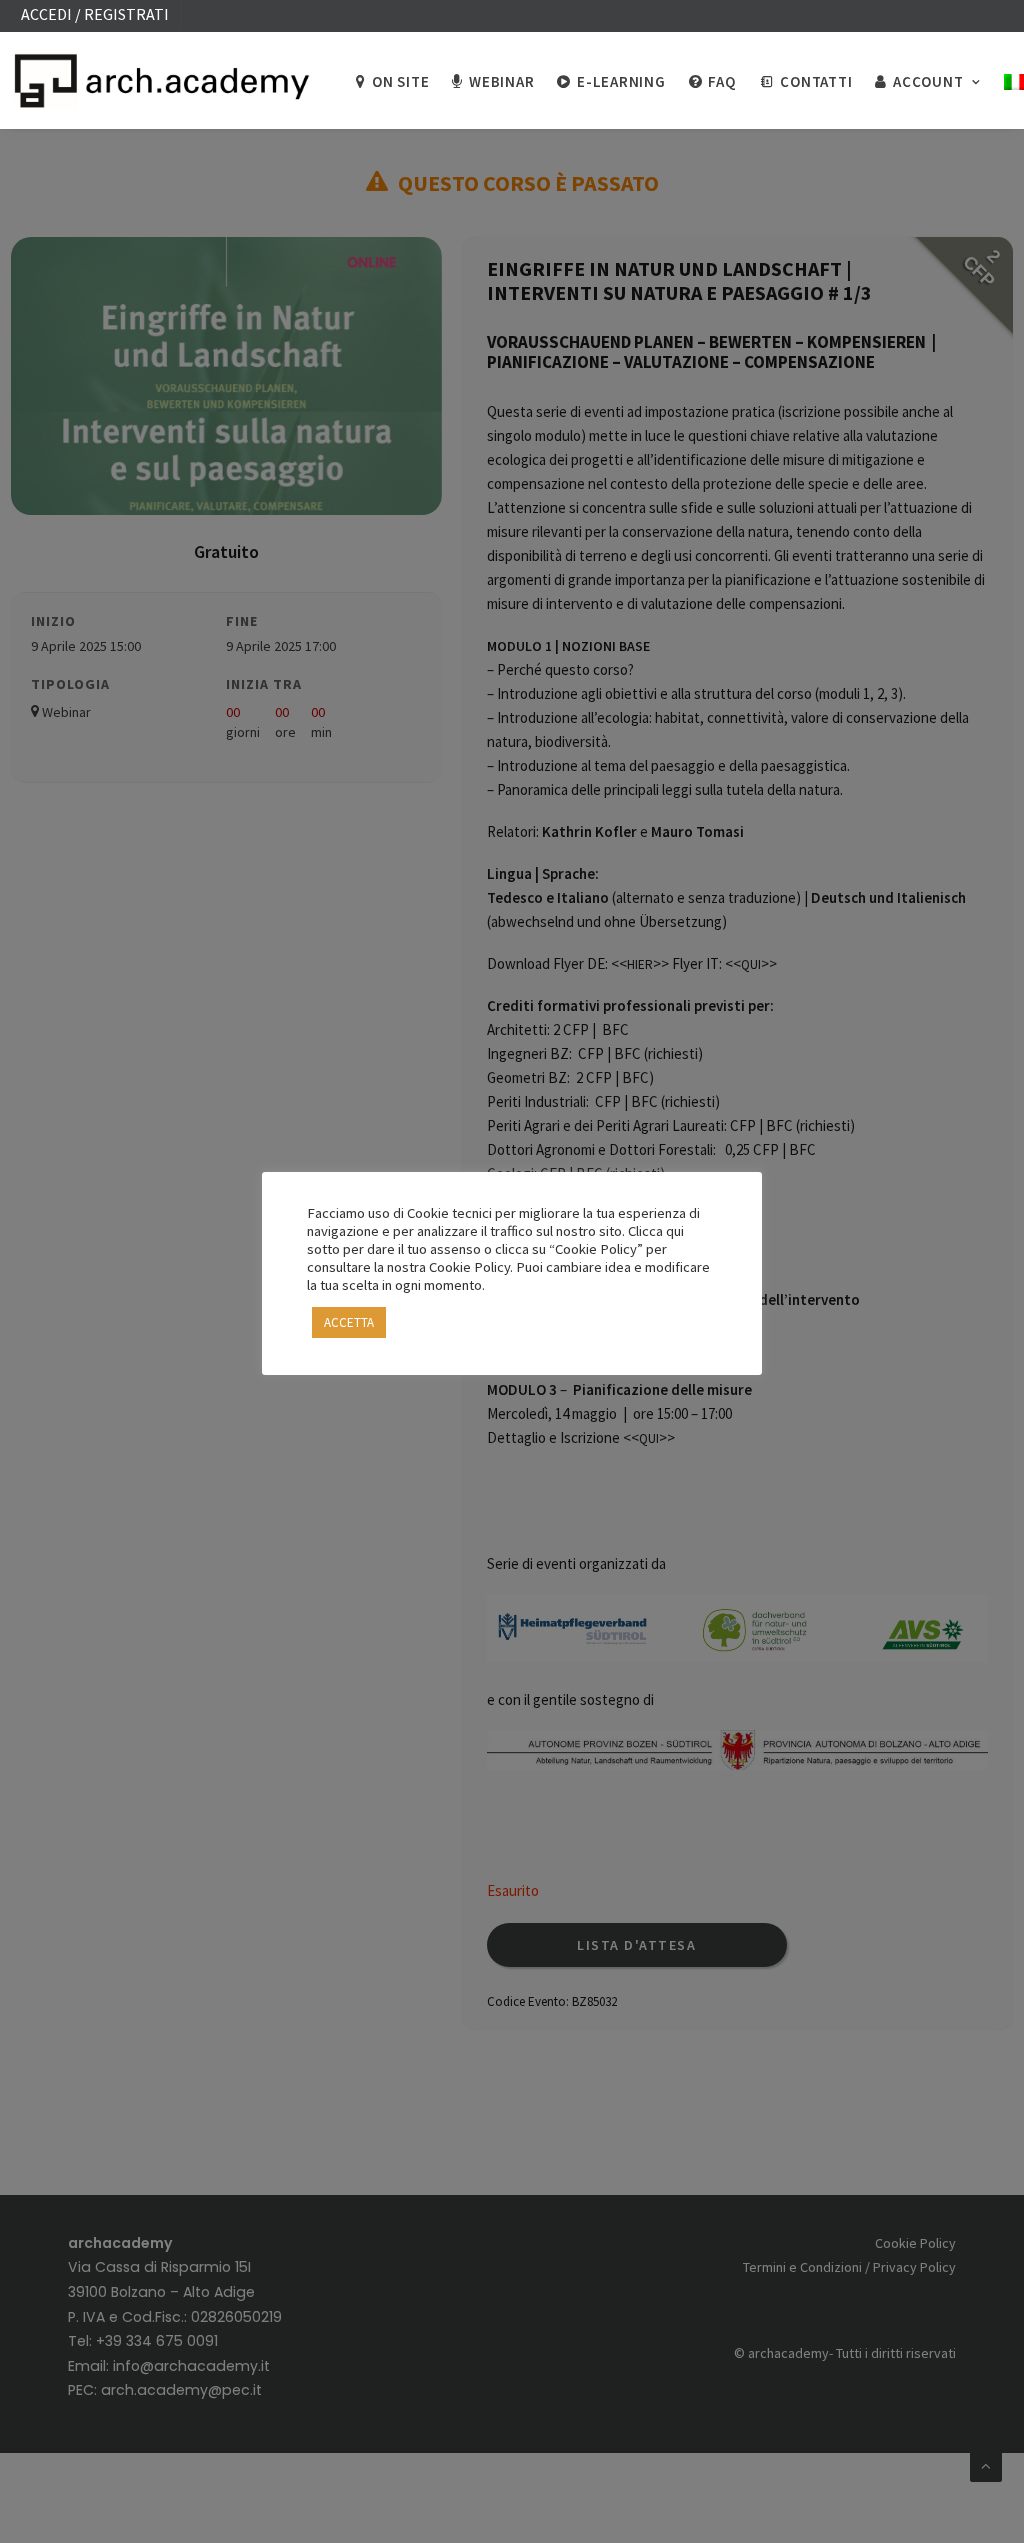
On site (400, 81)
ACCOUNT (928, 81)
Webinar (501, 81)
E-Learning (621, 81)
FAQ (721, 81)
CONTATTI (816, 81)
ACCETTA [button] (349, 1322)
